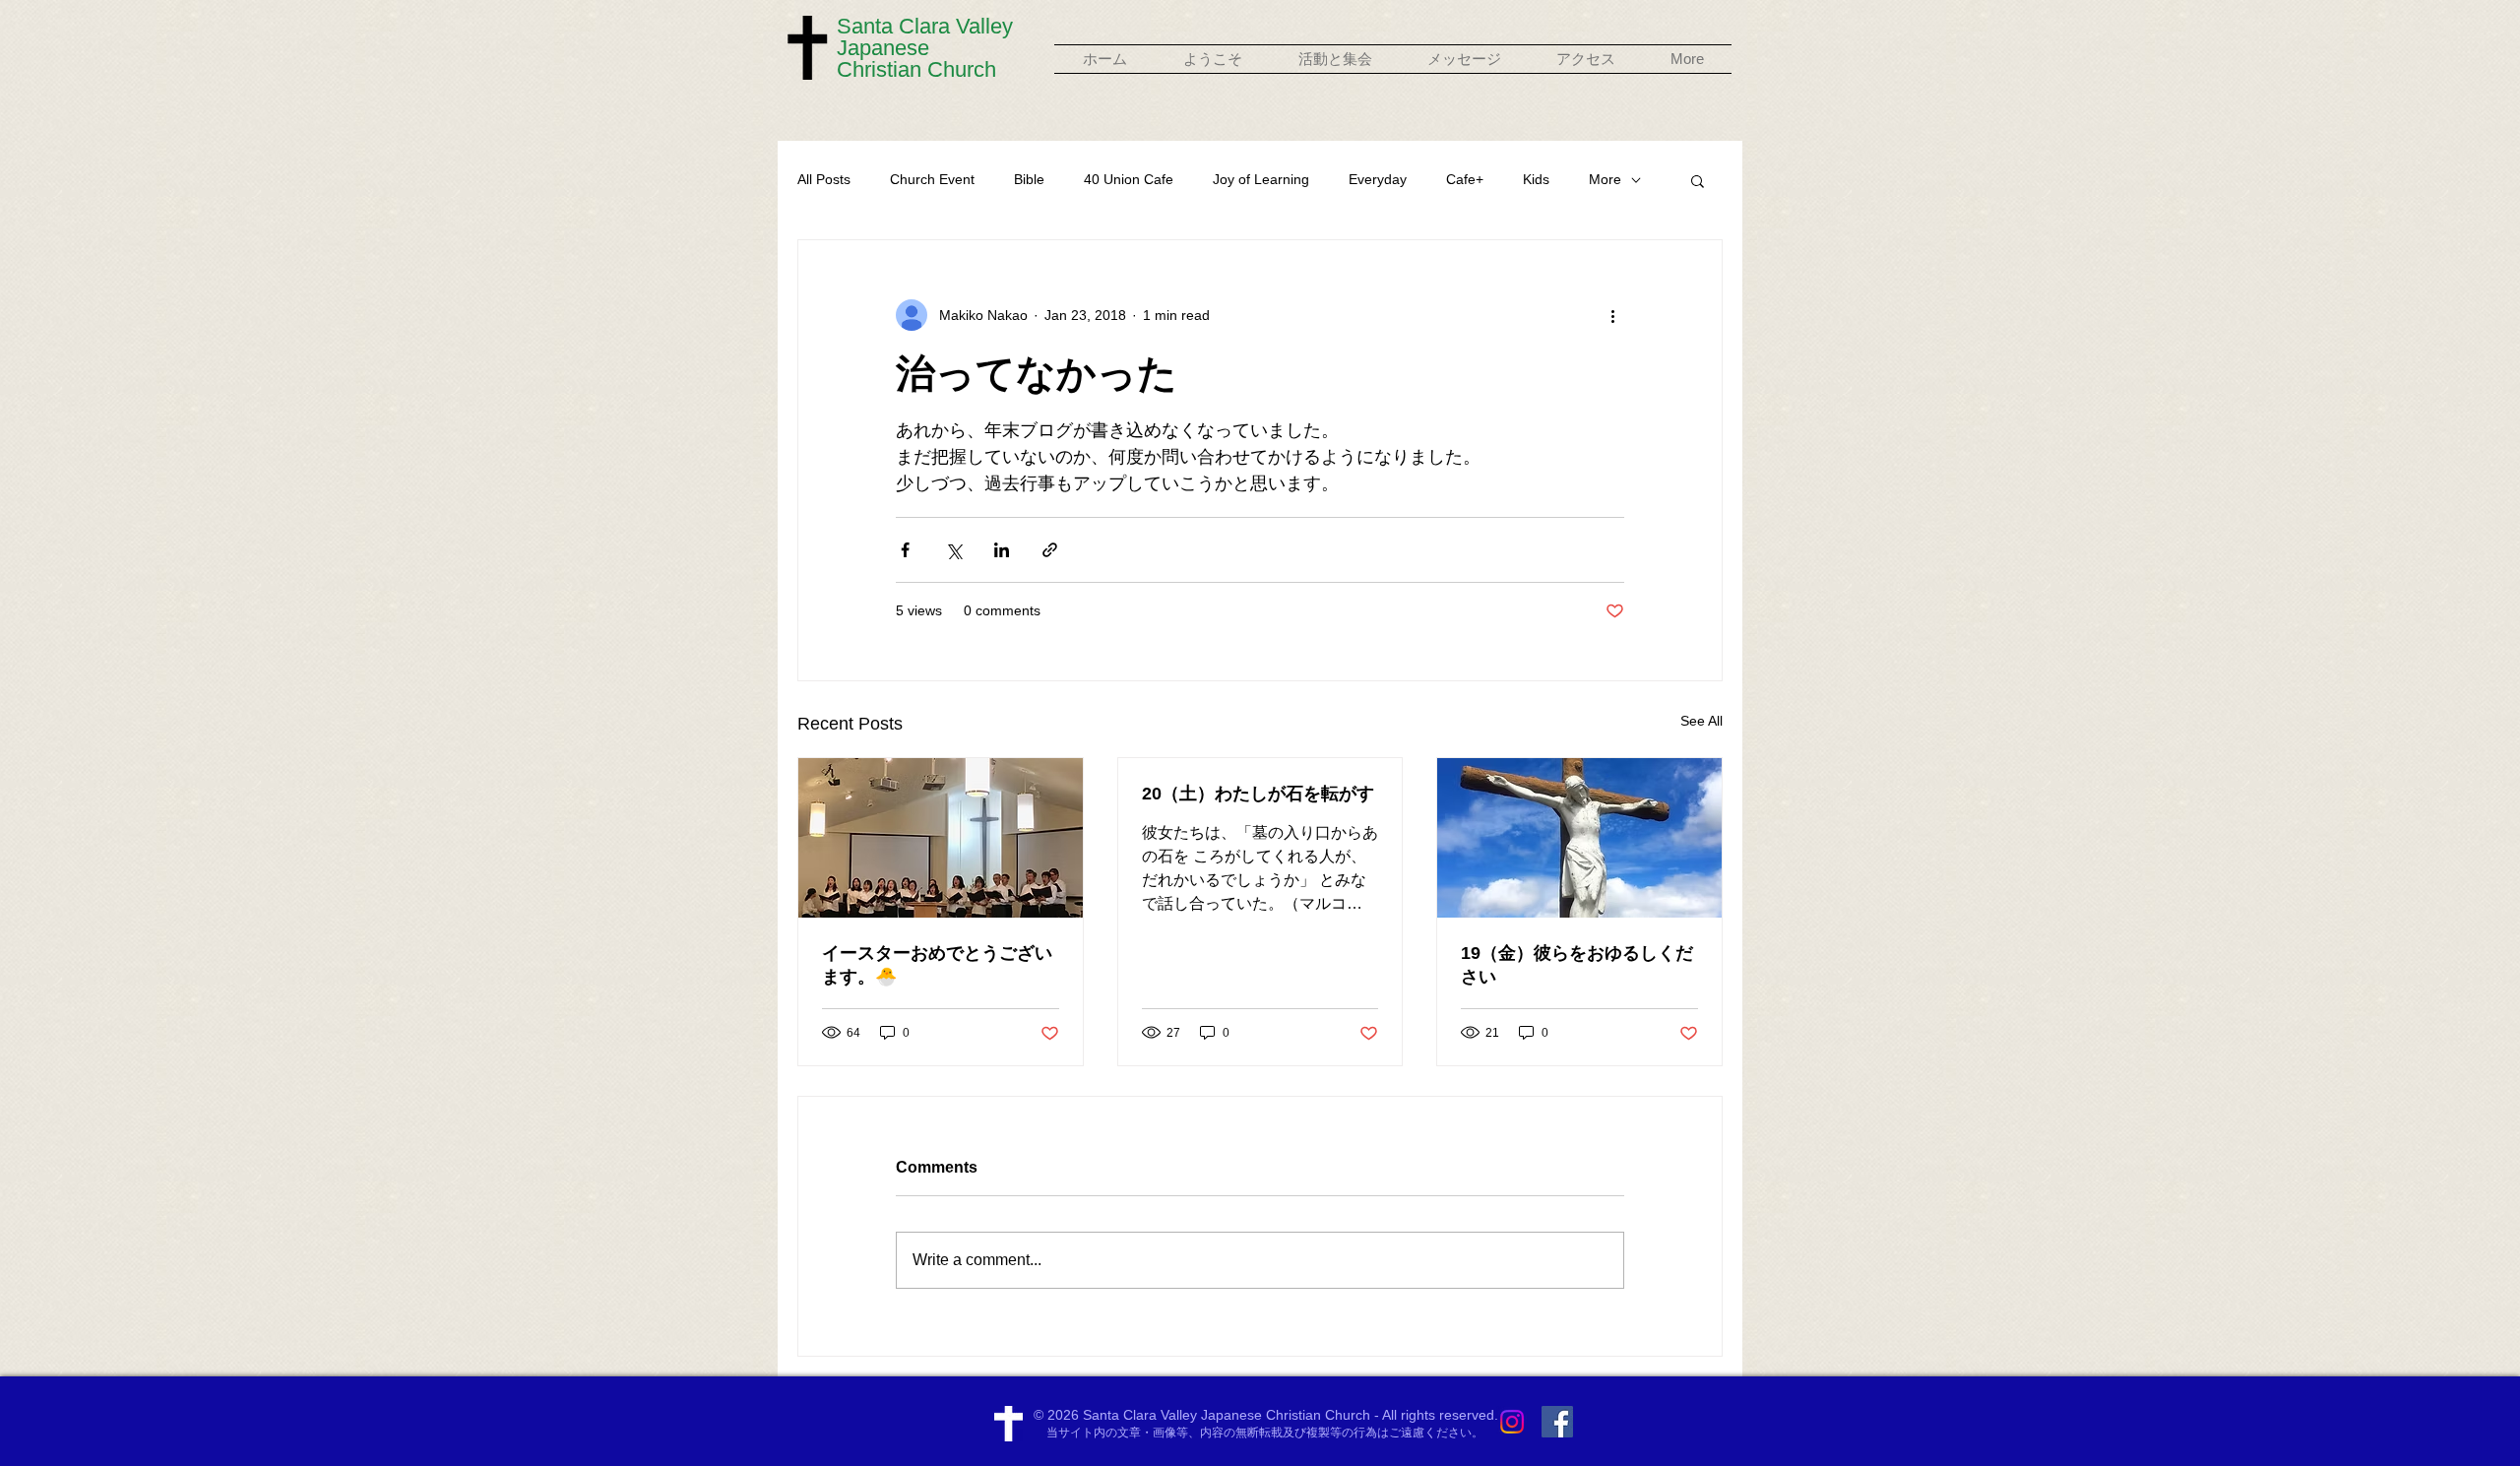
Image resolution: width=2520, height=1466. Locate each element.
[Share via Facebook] (905, 550)
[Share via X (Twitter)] (953, 550)
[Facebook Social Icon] (1557, 1422)
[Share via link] (1050, 550)
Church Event (932, 179)
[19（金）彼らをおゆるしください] (1579, 838)
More (1605, 179)
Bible (1029, 179)
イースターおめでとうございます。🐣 (937, 965)
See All (1701, 721)
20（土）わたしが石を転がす (1258, 794)
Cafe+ (1465, 179)
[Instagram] (1512, 1422)
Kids (1536, 179)
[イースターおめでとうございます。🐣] (941, 838)
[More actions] (1612, 315)
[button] (1212, 59)
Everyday (1378, 179)
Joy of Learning (1261, 179)
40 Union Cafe (1129, 179)
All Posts (824, 179)
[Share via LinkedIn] (1002, 550)
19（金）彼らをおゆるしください (1577, 965)
